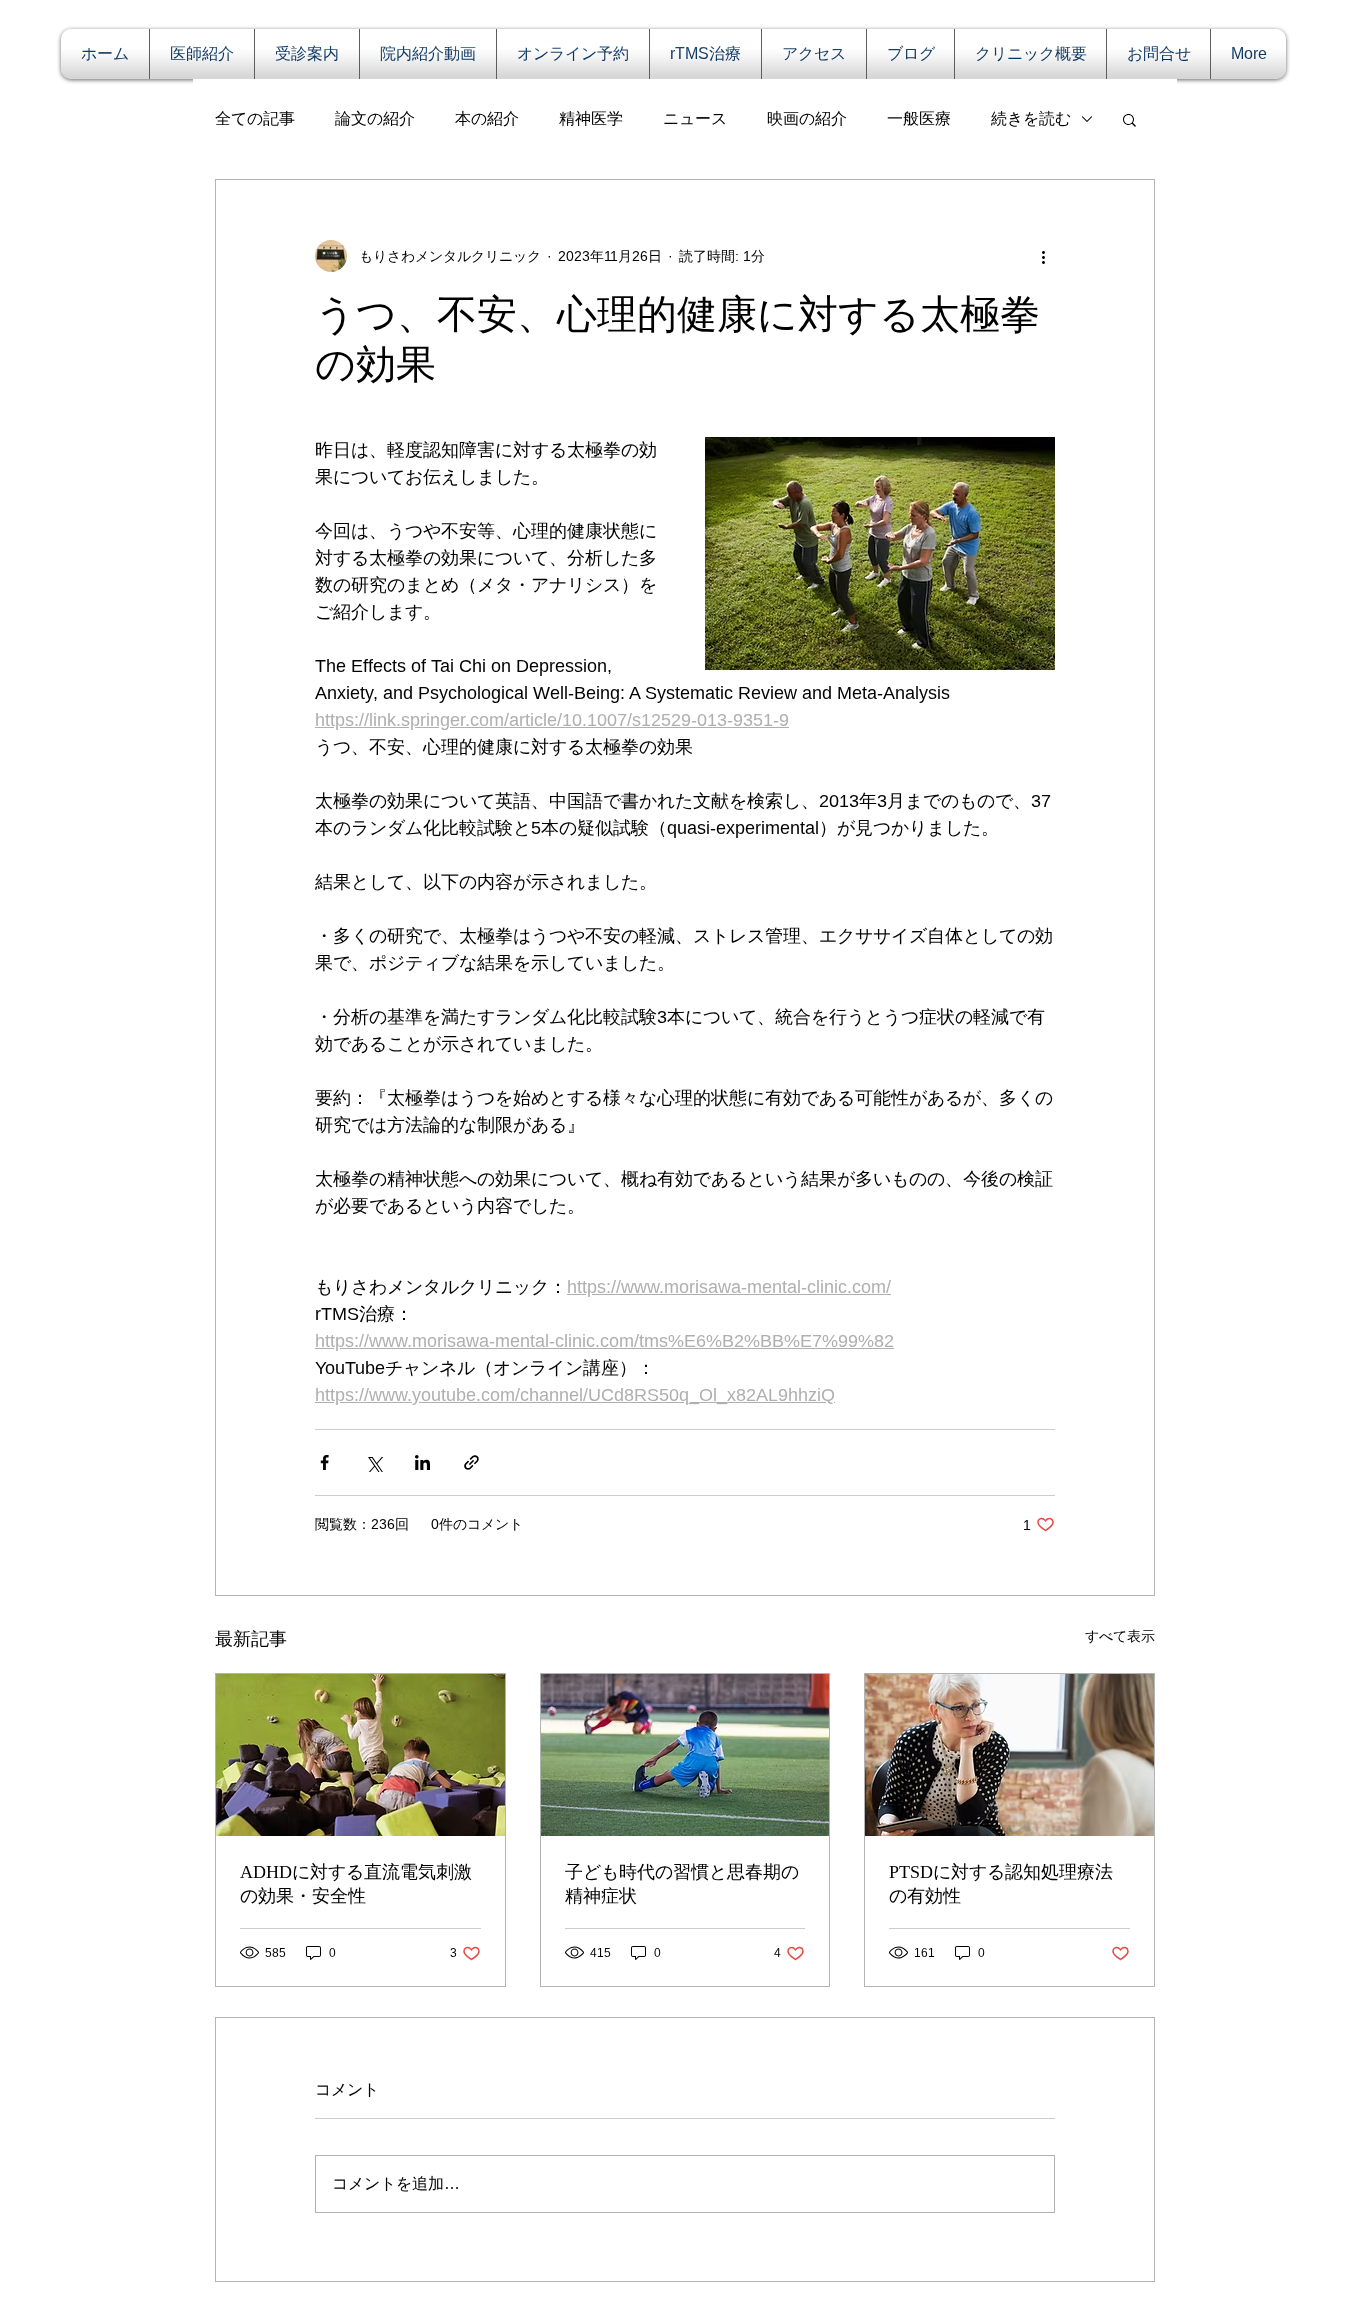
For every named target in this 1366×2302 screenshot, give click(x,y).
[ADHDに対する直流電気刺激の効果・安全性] (360, 1755)
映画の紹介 (807, 118)
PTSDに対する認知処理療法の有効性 (1001, 1884)
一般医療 (919, 118)
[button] (1129, 119)
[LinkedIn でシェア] (422, 1462)
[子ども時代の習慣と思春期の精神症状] (685, 1755)
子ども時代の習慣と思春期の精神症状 (682, 1884)
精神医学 (591, 118)
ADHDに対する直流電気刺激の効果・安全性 (356, 1884)
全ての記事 (255, 118)
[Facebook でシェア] (324, 1462)
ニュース (695, 118)
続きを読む (1031, 118)
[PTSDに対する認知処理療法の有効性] (1009, 1755)
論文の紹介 (375, 118)
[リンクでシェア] (471, 1462)
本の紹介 (487, 118)
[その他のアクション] (1043, 256)
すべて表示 (1120, 1636)
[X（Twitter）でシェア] (373, 1462)
